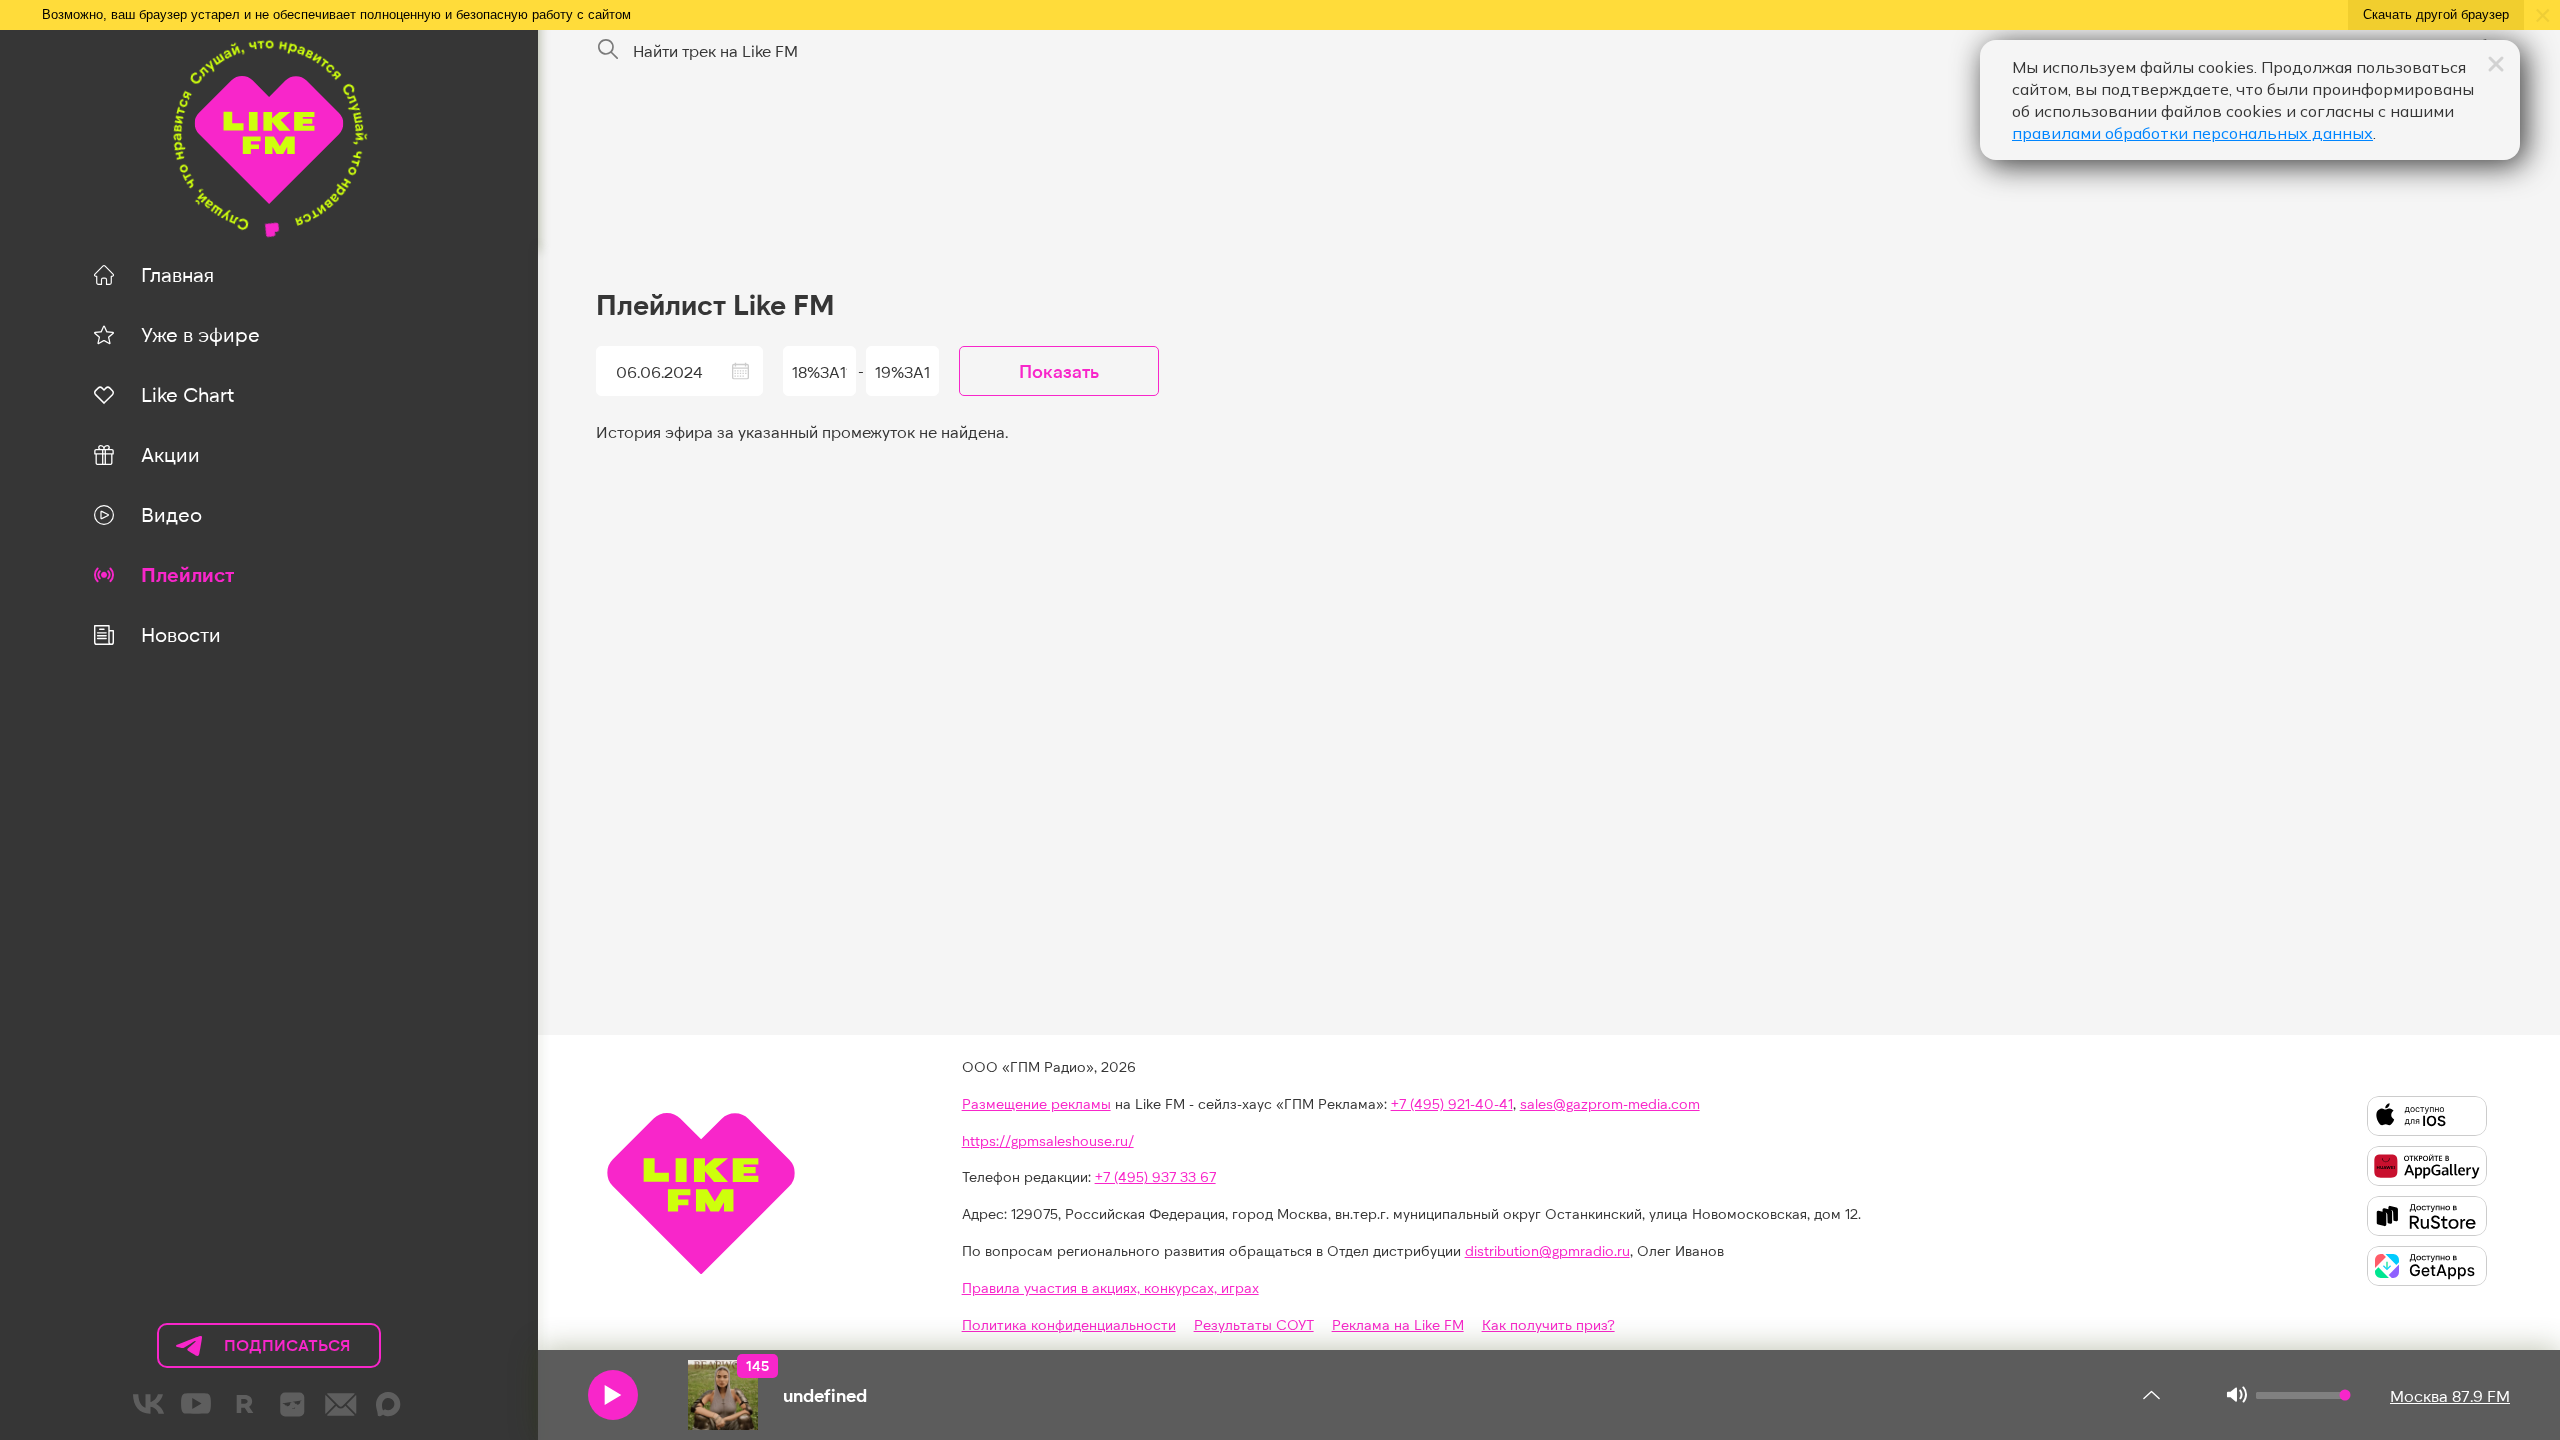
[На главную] (268, 135)
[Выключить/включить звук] (2236, 1395)
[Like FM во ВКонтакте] (149, 1404)
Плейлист (187, 574)
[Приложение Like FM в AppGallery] (2427, 1166)
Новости (181, 634)
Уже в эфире (200, 334)
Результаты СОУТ (1254, 1324)
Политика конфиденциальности (1069, 1324)
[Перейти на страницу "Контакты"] (341, 1404)
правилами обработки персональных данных (2192, 133)
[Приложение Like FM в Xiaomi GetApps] (2427, 1266)
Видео (171, 514)
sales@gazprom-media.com (1610, 1103)
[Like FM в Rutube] (245, 1404)
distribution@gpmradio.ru (1547, 1250)
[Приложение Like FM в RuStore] (2427, 1216)
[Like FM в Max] (389, 1404)
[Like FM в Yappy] (293, 1404)
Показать (1059, 371)
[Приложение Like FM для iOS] (2427, 1116)
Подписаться (255, 1351)
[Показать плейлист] (2151, 1395)
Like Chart (187, 394)
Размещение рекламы (1036, 1103)
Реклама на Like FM (1398, 1324)
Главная (177, 274)
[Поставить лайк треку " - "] (723, 1395)
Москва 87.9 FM (2450, 1395)
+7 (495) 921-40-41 (1452, 1103)
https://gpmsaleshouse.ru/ (1048, 1140)
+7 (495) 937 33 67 (1155, 1176)
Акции (170, 454)
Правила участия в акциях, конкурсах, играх (1110, 1287)
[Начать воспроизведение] (613, 1395)
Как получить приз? (1548, 1324)
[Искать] (608, 50)
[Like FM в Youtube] (197, 1404)
